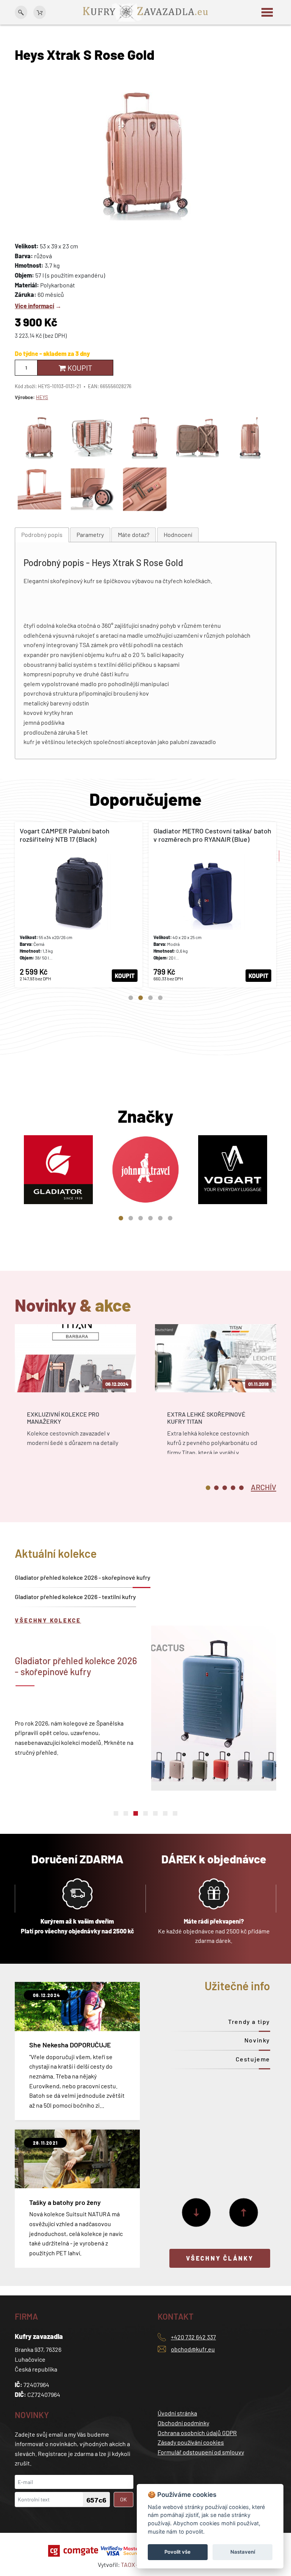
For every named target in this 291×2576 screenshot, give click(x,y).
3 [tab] (150, 998)
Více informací (34, 306)
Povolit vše (178, 2552)
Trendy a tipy (249, 2021)
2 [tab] (141, 998)
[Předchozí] (244, 2212)
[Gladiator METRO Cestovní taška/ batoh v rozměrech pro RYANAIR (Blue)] (212, 905)
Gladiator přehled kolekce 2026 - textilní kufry (75, 1597)
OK (124, 2499)
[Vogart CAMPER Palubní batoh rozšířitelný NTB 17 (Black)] (79, 905)
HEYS (42, 397)
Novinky (257, 2040)
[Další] (196, 2212)
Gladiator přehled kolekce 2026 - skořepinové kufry (83, 1577)
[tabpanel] (79, 905)
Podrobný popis (42, 534)
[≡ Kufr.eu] (145, 12)
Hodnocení (178, 534)
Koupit (79, 368)
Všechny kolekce (48, 1620)
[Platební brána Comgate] (74, 2551)
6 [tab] (170, 1218)
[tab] (42, 535)
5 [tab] (160, 1218)
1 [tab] (131, 998)
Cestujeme (253, 2059)
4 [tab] (160, 998)
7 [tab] (175, 1813)
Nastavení (243, 2552)
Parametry (90, 534)
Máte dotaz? (134, 534)
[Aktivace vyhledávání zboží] (21, 12)
